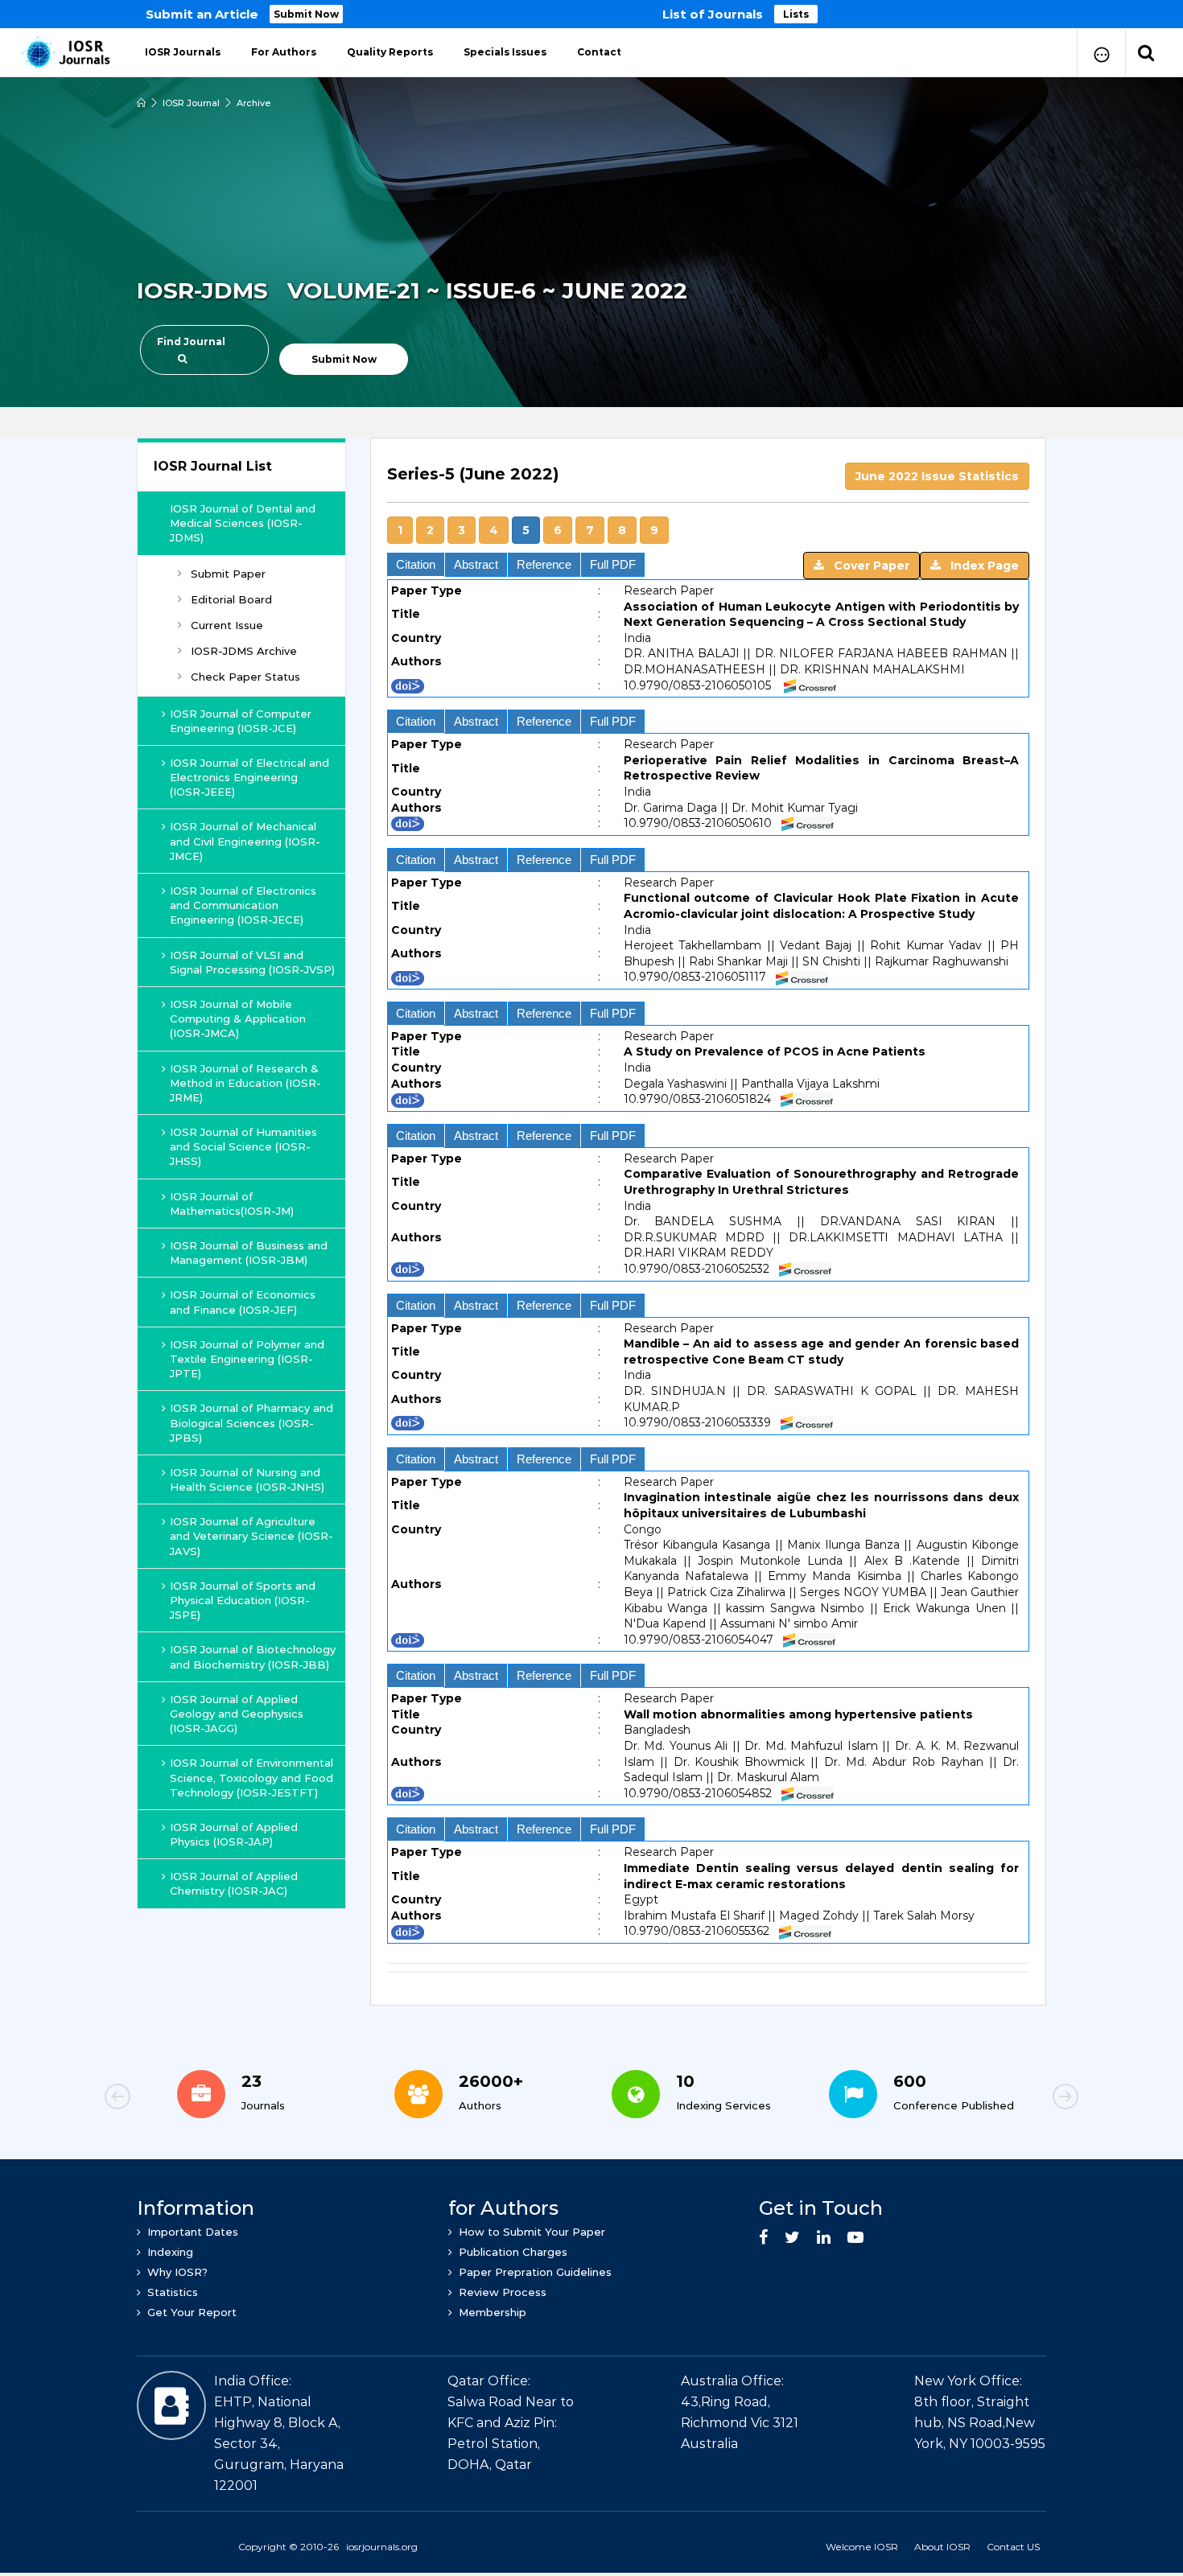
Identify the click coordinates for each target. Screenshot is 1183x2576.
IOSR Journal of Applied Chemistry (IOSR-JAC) (234, 1883)
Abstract (476, 564)
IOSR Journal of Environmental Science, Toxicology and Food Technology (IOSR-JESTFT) (251, 1777)
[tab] (708, 503)
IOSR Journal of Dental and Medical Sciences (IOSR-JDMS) (243, 523)
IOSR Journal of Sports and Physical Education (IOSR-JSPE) (243, 1600)
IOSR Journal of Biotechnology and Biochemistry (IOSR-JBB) (253, 1656)
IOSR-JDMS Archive (244, 651)
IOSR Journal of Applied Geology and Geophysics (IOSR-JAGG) (237, 1714)
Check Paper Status (245, 677)
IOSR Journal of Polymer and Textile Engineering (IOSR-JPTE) (247, 1359)
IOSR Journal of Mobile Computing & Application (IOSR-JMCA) (238, 1018)
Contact (599, 52)
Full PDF (613, 564)
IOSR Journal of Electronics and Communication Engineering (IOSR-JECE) (243, 905)
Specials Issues (505, 52)
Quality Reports (390, 52)
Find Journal (191, 342)
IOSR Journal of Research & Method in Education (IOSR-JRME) (245, 1083)
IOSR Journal (191, 103)
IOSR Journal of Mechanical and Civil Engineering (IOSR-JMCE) (245, 841)
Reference (544, 564)
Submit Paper (228, 574)
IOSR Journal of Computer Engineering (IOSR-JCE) (241, 721)
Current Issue (227, 625)
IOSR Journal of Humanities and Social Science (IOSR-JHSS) (243, 1146)
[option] (591, 14)
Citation (416, 564)
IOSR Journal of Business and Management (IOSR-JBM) (249, 1253)
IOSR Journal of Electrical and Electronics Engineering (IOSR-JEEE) (249, 777)
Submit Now (306, 14)
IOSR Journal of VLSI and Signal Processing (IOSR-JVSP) (252, 962)
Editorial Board (231, 599)
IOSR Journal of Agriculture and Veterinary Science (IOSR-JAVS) (251, 1536)
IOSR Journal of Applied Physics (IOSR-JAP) (234, 1834)
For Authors (284, 52)
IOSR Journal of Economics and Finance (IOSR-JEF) (243, 1302)
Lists (796, 14)
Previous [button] (173, 2099)
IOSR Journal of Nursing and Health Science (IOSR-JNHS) (247, 1479)
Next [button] (1010, 2099)
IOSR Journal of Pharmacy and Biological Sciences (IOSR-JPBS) (251, 1422)
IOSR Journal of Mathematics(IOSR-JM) (232, 1204)
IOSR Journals (183, 52)
